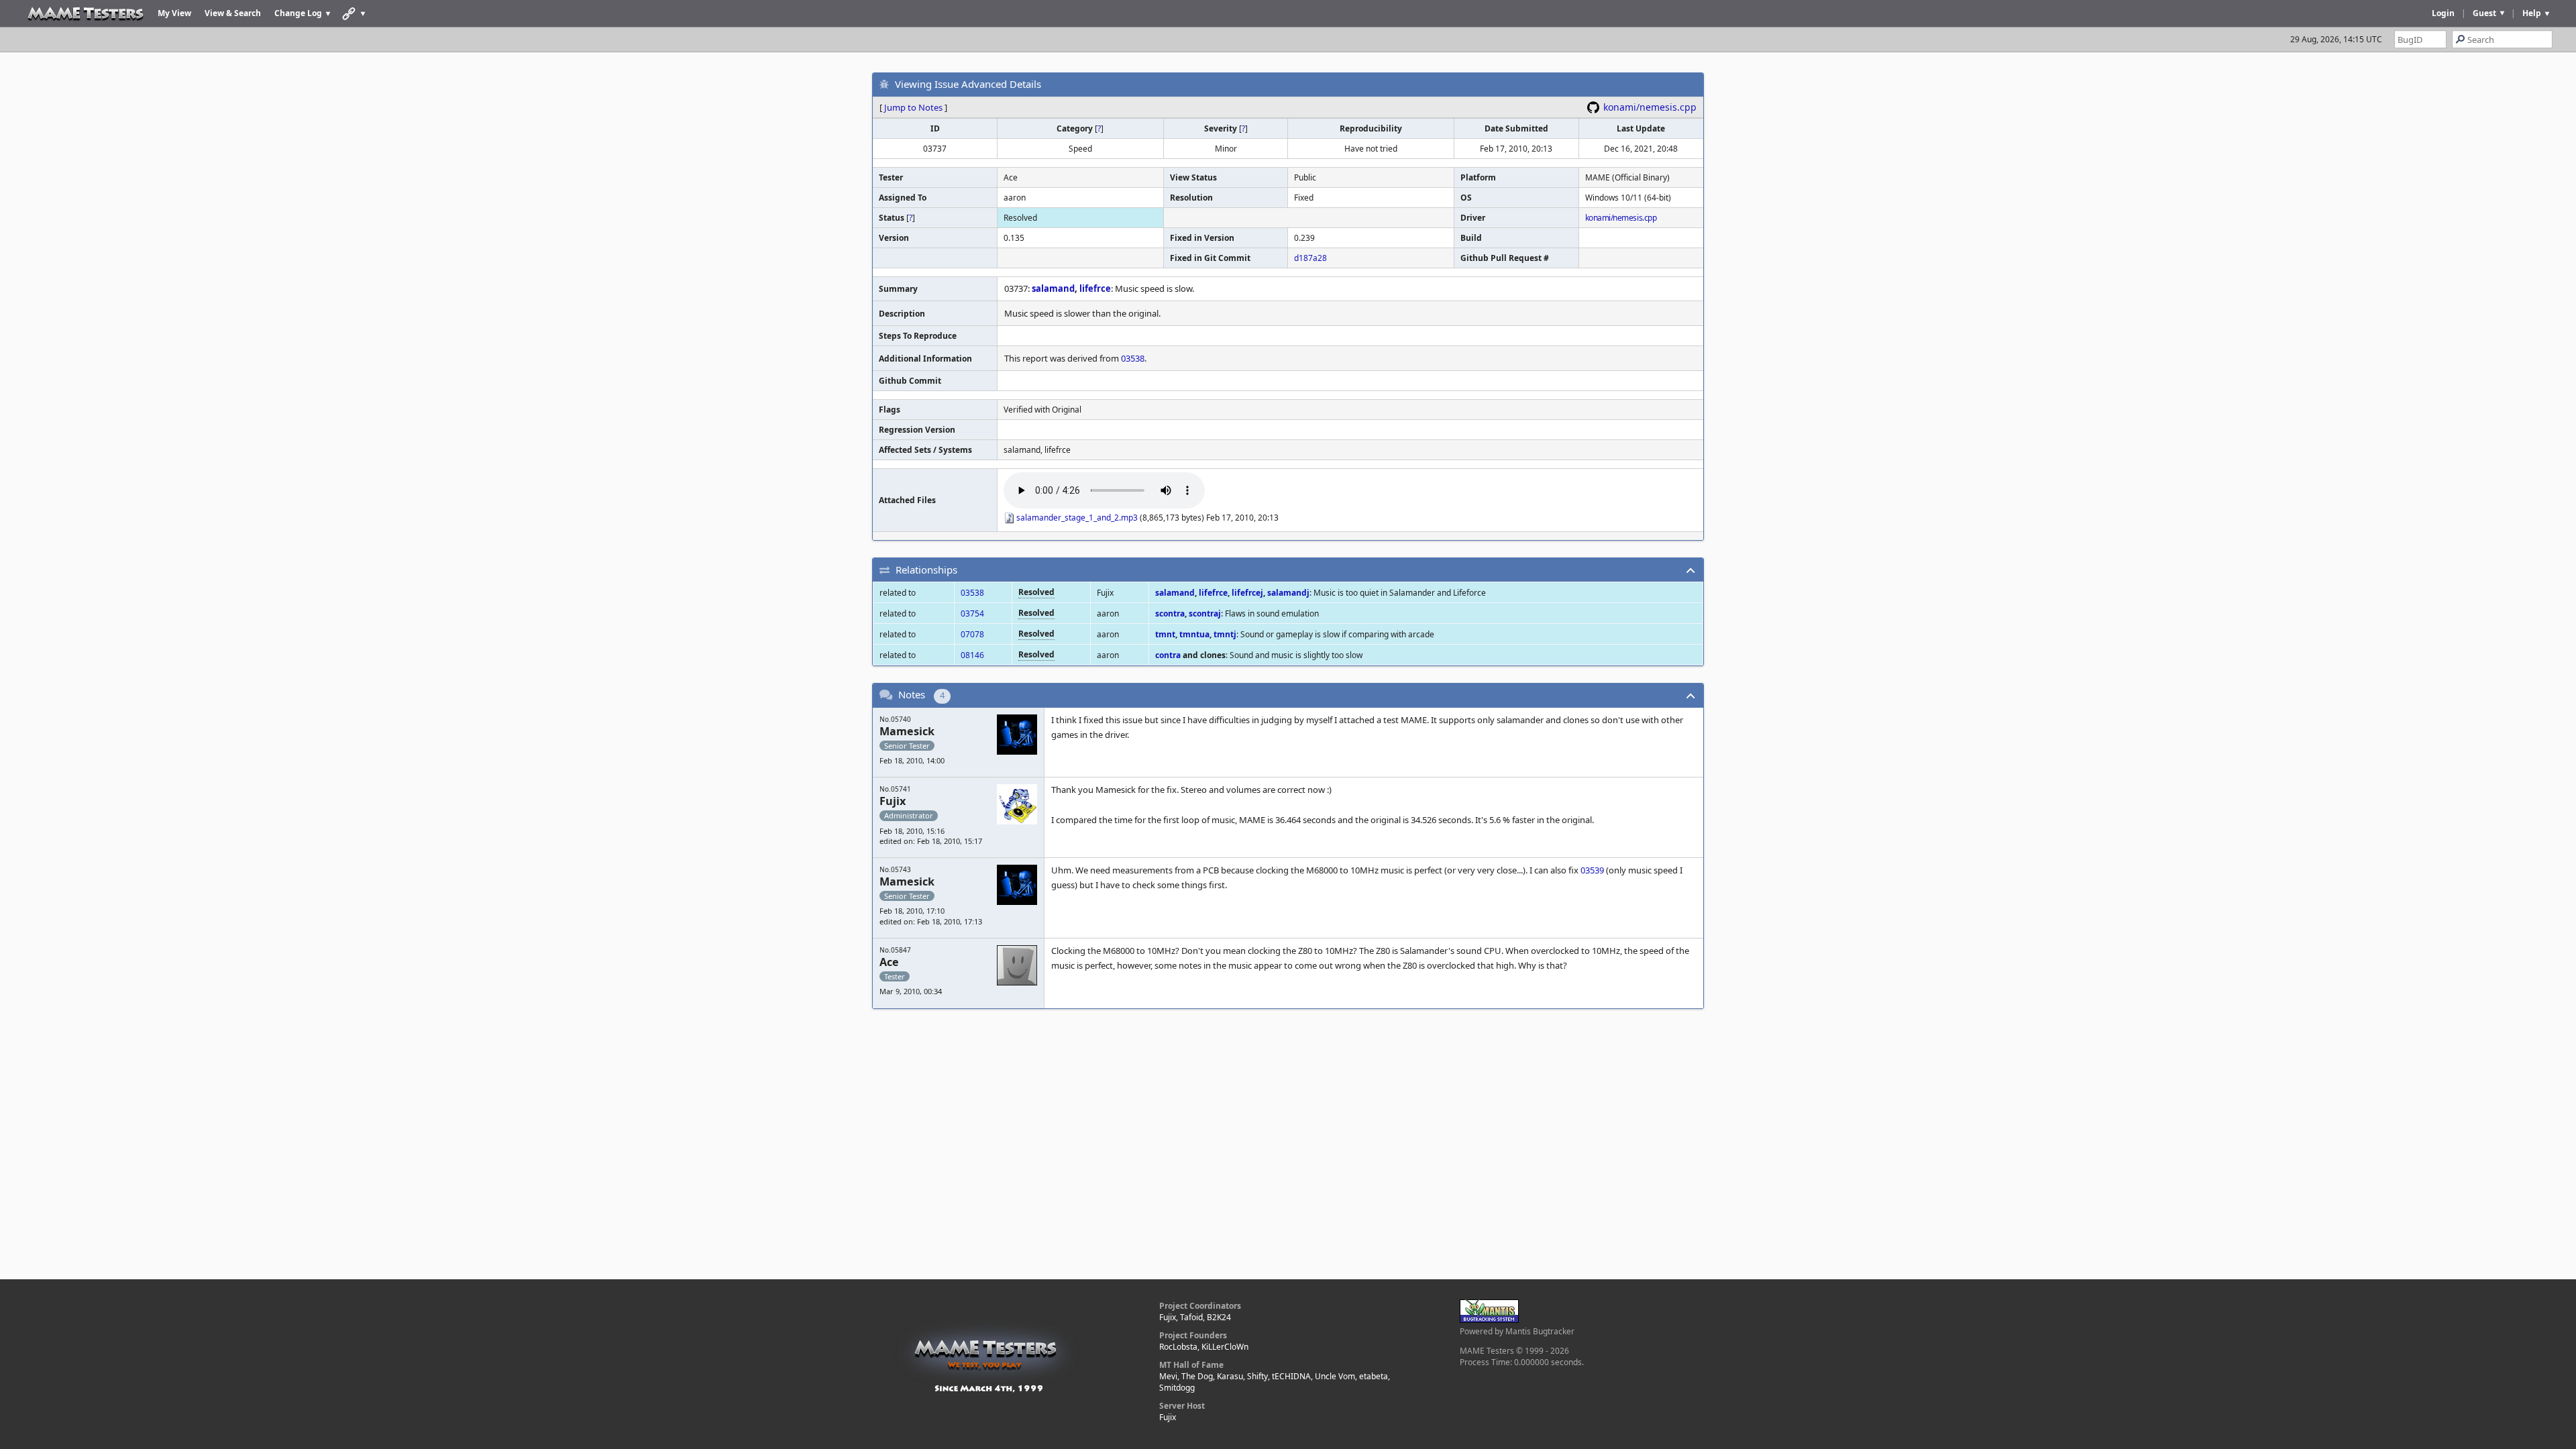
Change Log (298, 13)
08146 (972, 655)
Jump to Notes (913, 107)
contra (1168, 655)
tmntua (1194, 634)
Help (2532, 13)
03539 (1592, 870)
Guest (2484, 13)
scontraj (1205, 613)
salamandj (1288, 593)
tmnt (1165, 634)
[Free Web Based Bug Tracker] (1489, 1320)
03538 (1133, 358)
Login (2443, 13)
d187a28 (1310, 258)
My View (174, 13)
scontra (1170, 613)
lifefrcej (1247, 593)
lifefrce (1095, 288)
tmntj (1225, 634)
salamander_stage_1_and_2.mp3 (1077, 518)
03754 (972, 613)
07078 (972, 634)
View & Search (233, 13)
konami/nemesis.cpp (1650, 107)
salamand (1053, 288)
